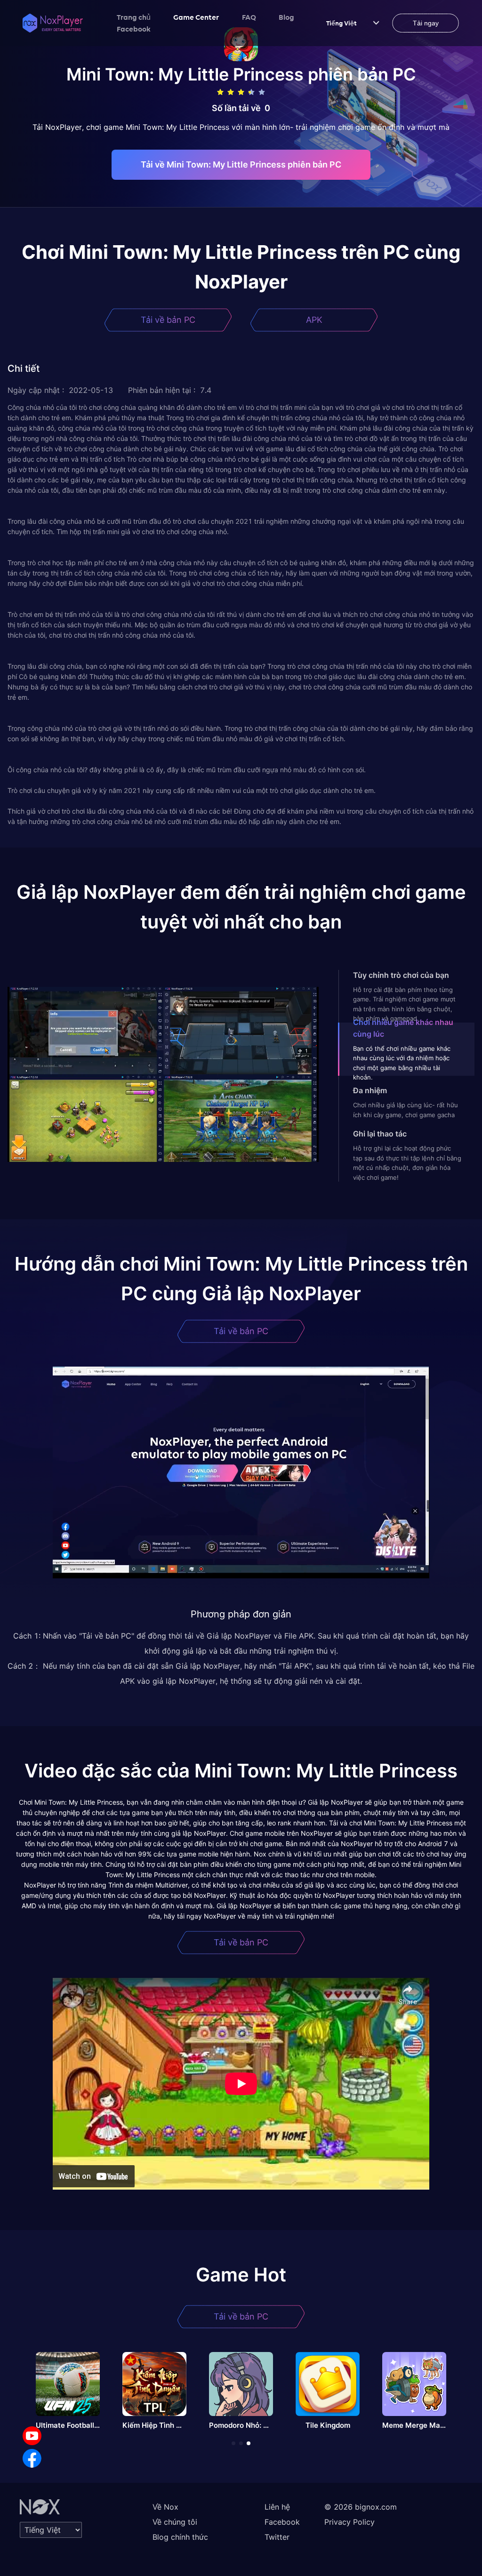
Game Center (196, 17)
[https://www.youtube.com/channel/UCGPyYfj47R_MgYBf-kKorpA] (32, 2436)
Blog (286, 17)
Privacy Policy (349, 2522)
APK (314, 320)
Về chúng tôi (175, 2522)
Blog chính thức (180, 2537)
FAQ (249, 17)
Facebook (134, 29)
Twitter (277, 2537)
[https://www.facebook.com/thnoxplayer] (32, 2458)
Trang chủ (134, 17)
